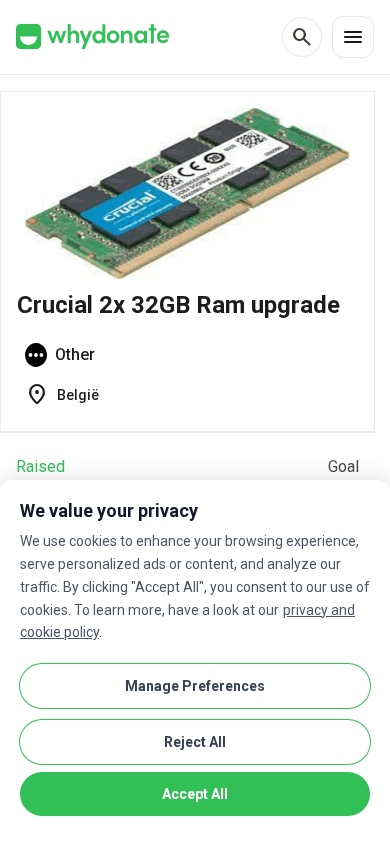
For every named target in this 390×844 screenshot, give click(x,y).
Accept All (195, 794)
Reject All (195, 742)
